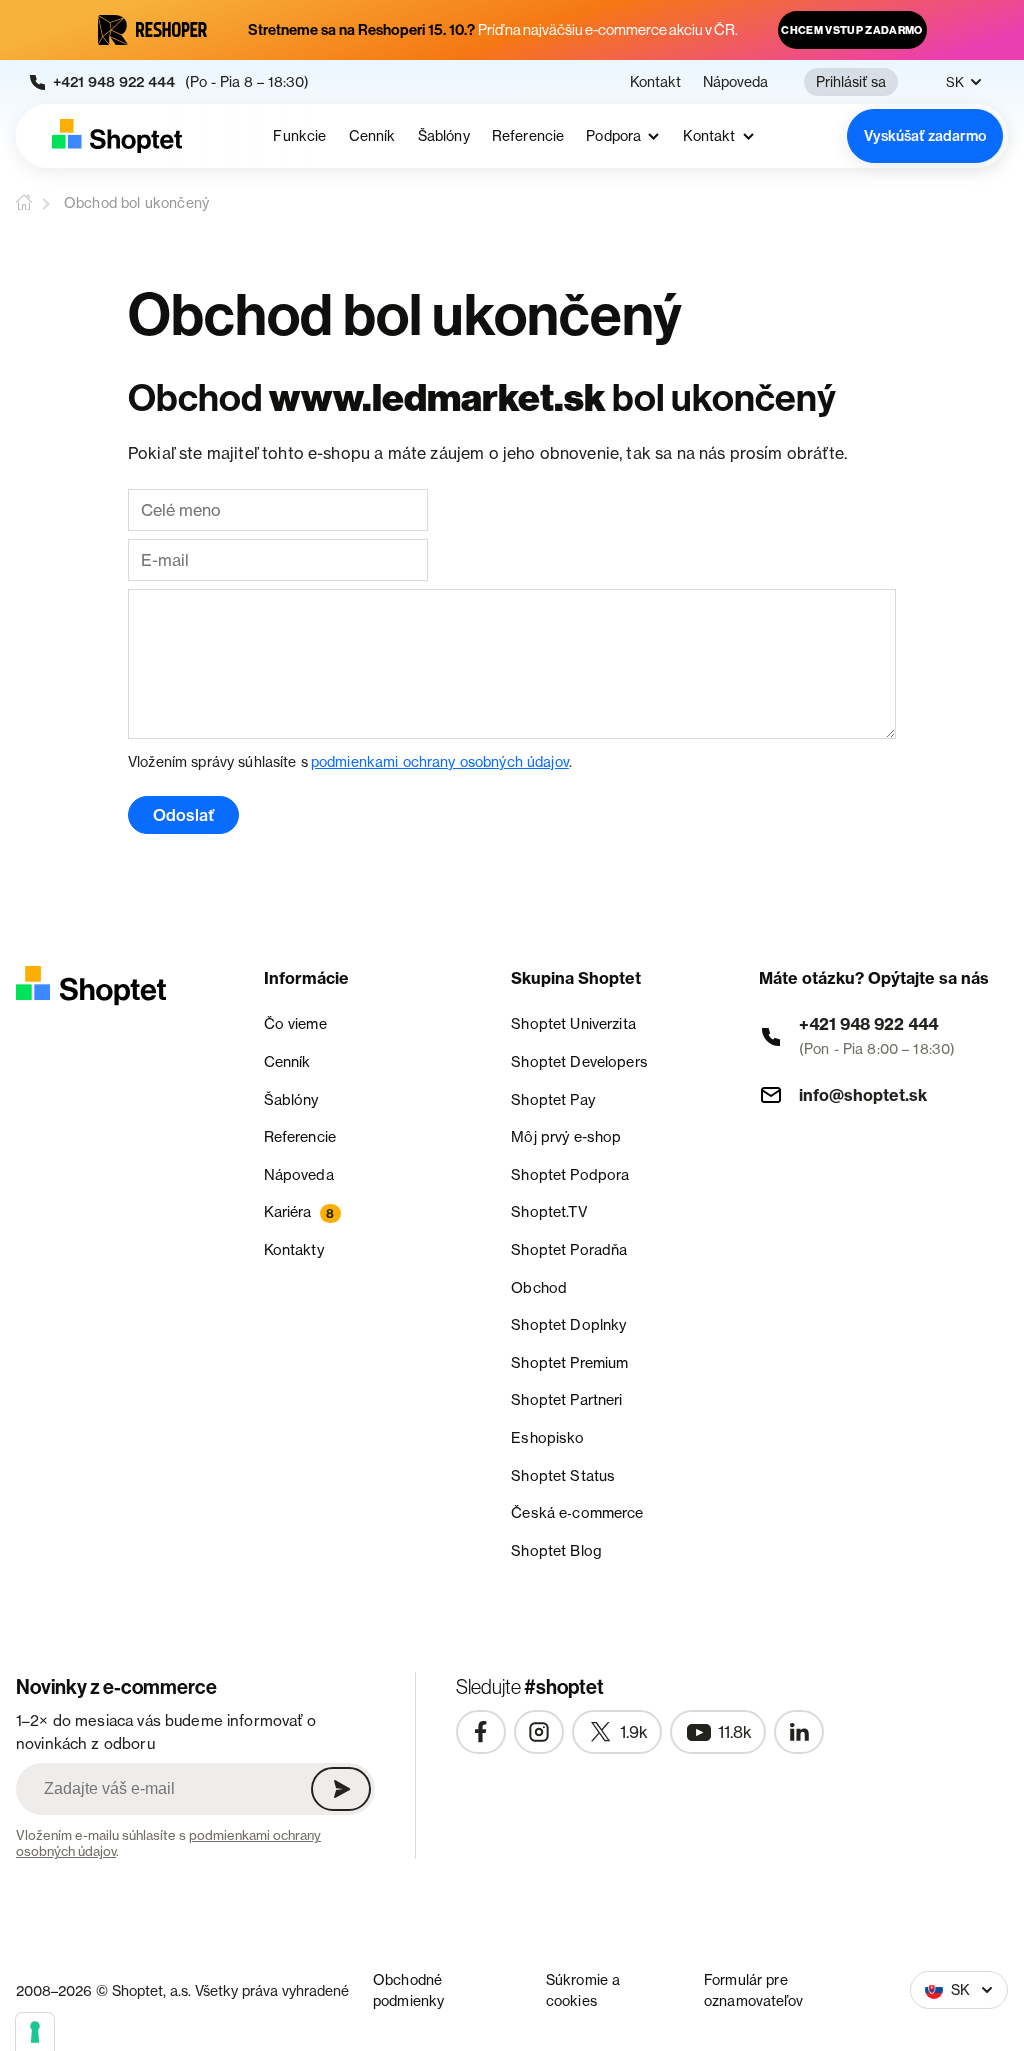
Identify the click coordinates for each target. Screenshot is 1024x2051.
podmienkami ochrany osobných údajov (440, 761)
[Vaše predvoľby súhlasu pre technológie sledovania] (35, 2032)
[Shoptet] (117, 136)
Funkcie (299, 136)
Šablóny (444, 136)
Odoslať (183, 815)
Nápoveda (735, 82)
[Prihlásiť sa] (341, 1789)
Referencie (528, 136)
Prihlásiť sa (851, 81)
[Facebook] (481, 1732)
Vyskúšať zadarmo (925, 136)
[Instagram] (539, 1732)
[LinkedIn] (799, 1732)
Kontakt (655, 82)
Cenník (372, 136)
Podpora (613, 136)
